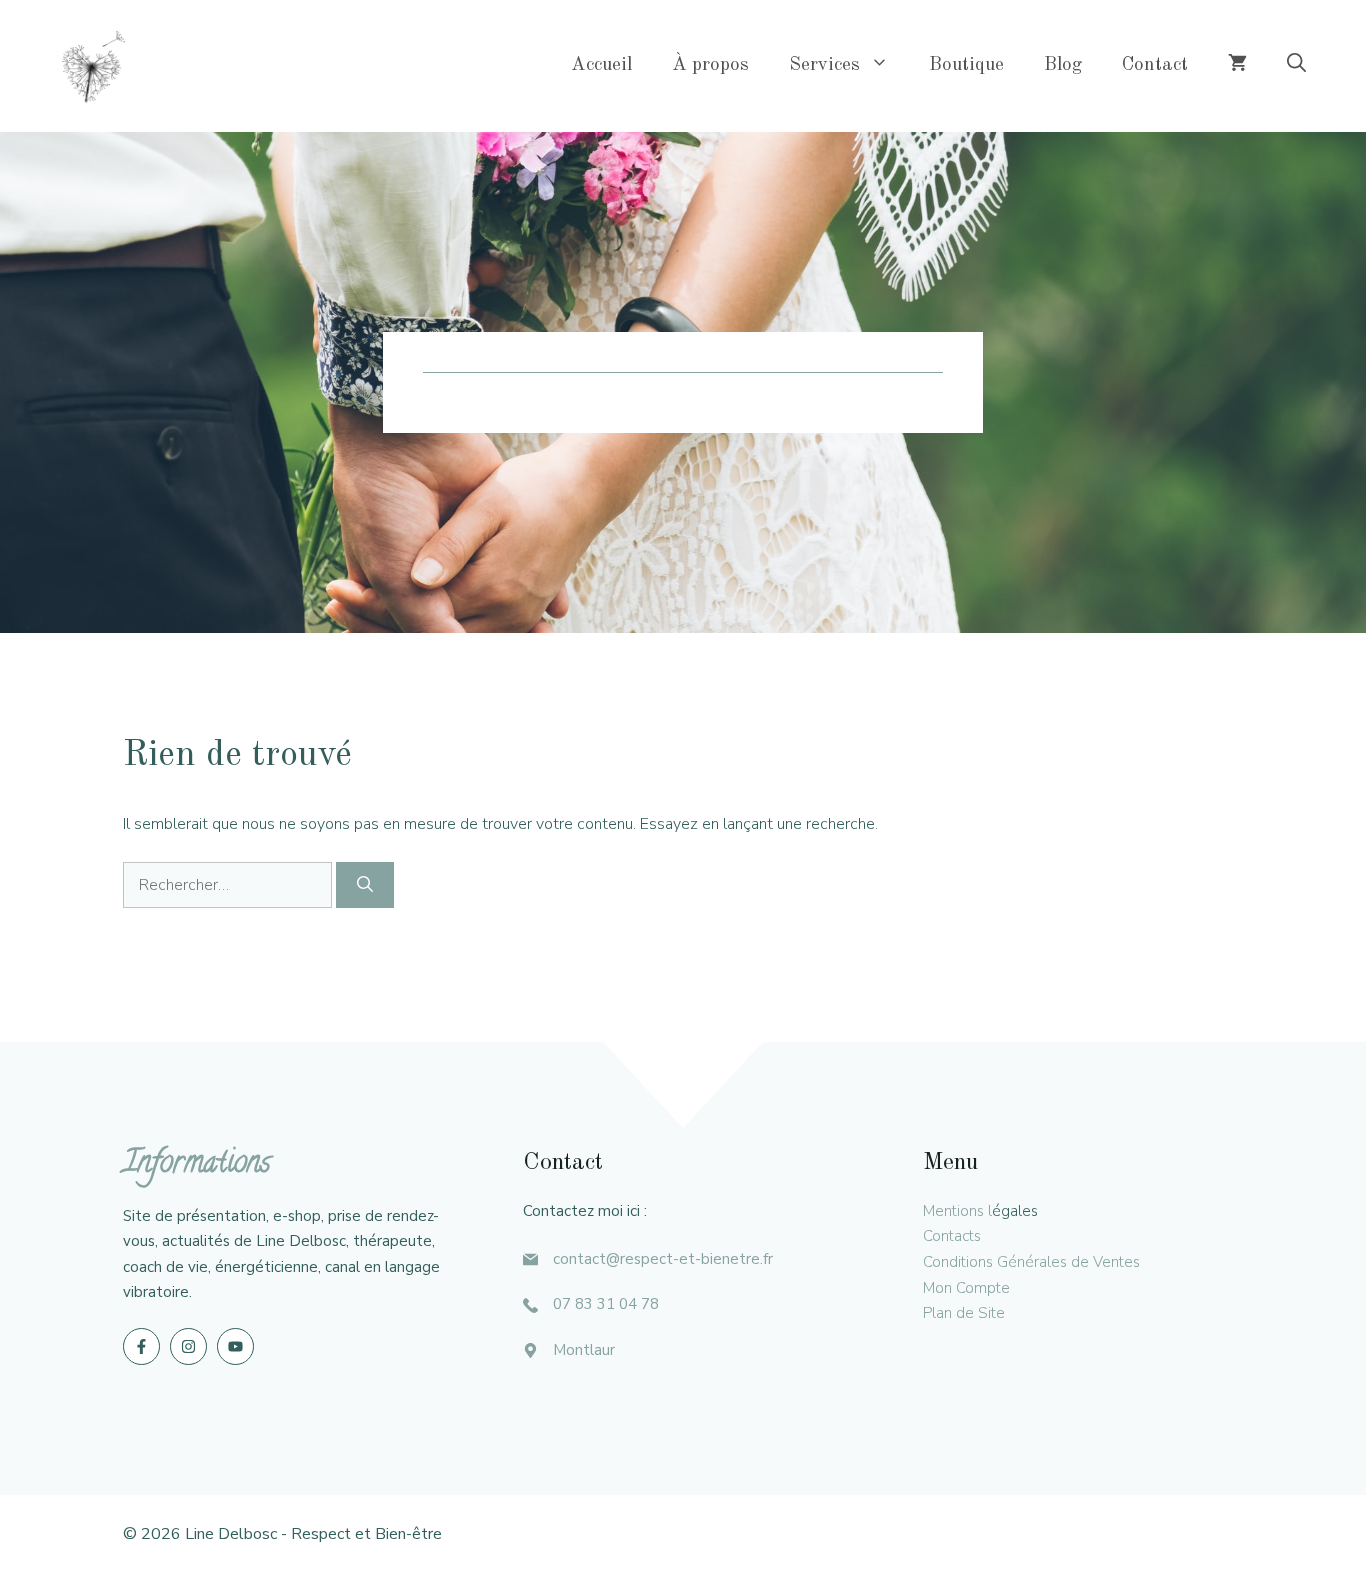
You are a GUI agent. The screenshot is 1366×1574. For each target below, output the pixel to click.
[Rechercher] (365, 885)
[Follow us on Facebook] (141, 1346)
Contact (1155, 65)
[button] (1296, 66)
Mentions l (957, 1211)
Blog (1063, 65)
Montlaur (584, 1350)
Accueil (601, 65)
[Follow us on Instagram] (188, 1346)
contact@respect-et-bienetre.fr (663, 1259)
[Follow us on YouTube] (235, 1346)
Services (824, 65)
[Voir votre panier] (1237, 66)
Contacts (952, 1236)
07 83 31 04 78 (606, 1304)
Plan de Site (964, 1313)
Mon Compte (966, 1288)
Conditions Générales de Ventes (1031, 1262)
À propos (710, 65)
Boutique (966, 65)
